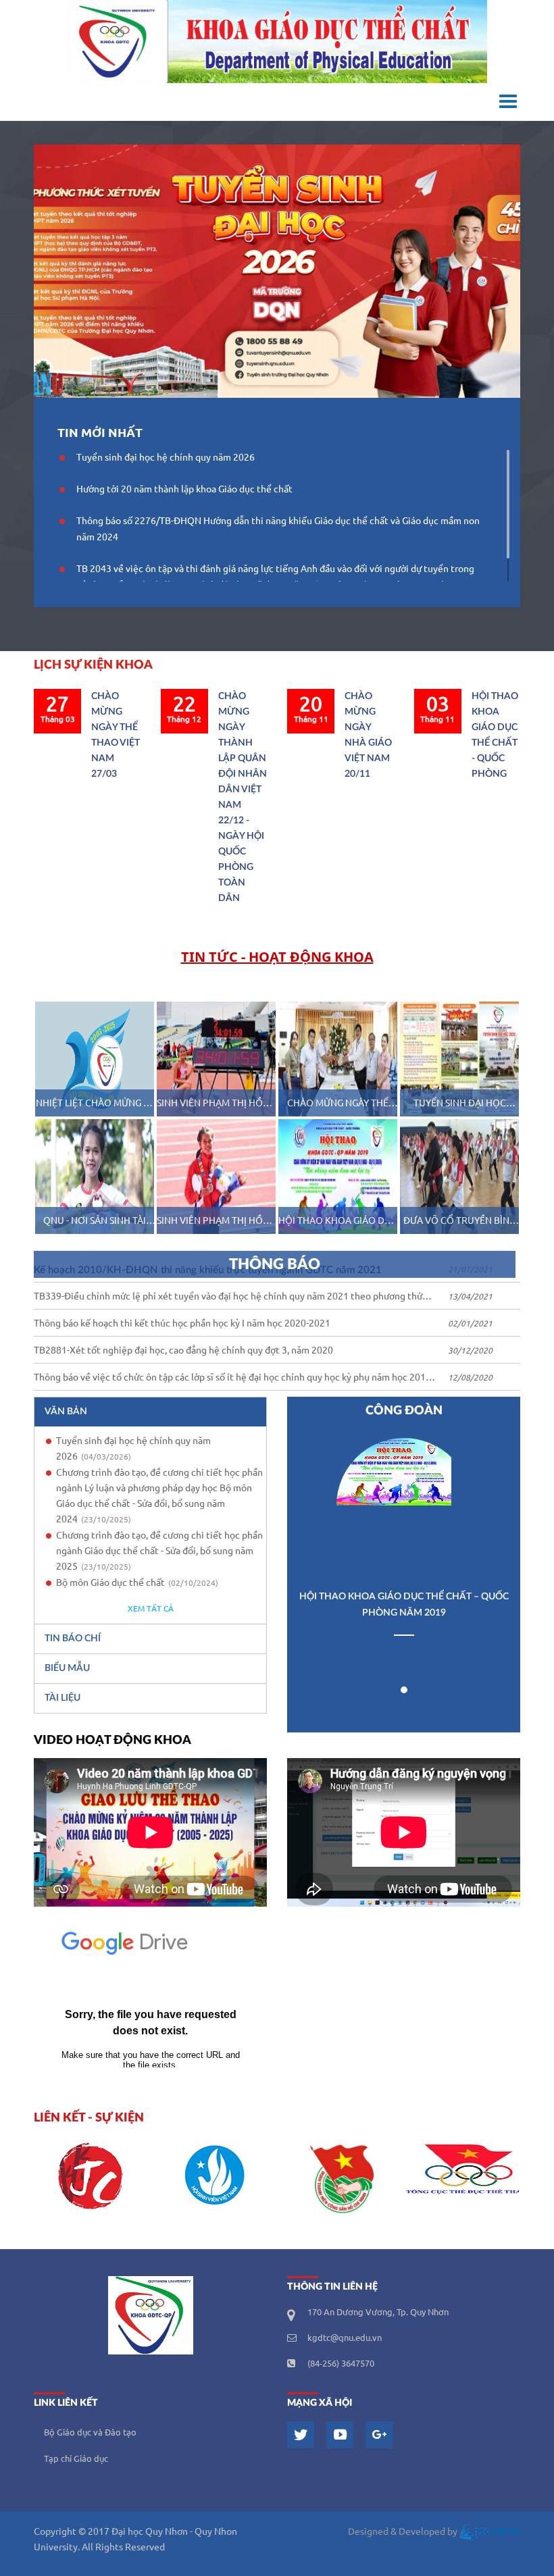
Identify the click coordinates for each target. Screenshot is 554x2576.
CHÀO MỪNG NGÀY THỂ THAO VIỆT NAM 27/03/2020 (338, 1105)
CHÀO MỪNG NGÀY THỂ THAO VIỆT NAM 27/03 (116, 735)
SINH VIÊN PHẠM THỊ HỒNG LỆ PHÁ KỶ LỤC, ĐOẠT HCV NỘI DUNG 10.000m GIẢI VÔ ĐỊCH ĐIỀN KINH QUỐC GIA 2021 (216, 1105)
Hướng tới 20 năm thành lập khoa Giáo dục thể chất (184, 490)
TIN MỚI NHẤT (100, 433)
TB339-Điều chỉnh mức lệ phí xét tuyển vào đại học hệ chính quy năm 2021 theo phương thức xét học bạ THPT (230, 1298)
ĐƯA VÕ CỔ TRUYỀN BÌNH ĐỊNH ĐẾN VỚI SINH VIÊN (460, 1222)
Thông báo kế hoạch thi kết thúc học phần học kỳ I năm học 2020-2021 (182, 1324)
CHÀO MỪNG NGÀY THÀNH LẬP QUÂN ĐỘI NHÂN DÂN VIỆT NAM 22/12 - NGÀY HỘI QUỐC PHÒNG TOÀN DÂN (243, 797)
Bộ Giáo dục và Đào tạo (90, 2433)
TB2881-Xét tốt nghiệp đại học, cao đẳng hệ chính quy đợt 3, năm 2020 (183, 1351)
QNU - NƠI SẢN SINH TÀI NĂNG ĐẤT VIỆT (95, 1222)
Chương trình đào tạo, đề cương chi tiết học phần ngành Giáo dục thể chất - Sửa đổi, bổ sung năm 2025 (159, 1551)
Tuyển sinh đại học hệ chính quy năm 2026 (166, 458)
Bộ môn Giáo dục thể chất (137, 1583)
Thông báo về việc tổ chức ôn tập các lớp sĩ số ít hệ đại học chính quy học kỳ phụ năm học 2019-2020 (234, 1380)
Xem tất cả (151, 1609)
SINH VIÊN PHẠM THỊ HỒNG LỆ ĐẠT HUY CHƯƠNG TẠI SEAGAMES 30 (216, 1222)
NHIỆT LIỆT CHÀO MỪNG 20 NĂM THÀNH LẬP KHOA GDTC (95, 1105)
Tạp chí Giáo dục (76, 2459)
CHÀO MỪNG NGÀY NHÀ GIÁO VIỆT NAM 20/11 (368, 735)
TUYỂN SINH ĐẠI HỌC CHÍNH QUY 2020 (460, 1105)
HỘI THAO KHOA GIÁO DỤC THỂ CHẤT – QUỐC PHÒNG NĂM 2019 (338, 1222)
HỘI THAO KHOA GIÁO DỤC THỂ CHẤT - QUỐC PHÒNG (495, 735)
